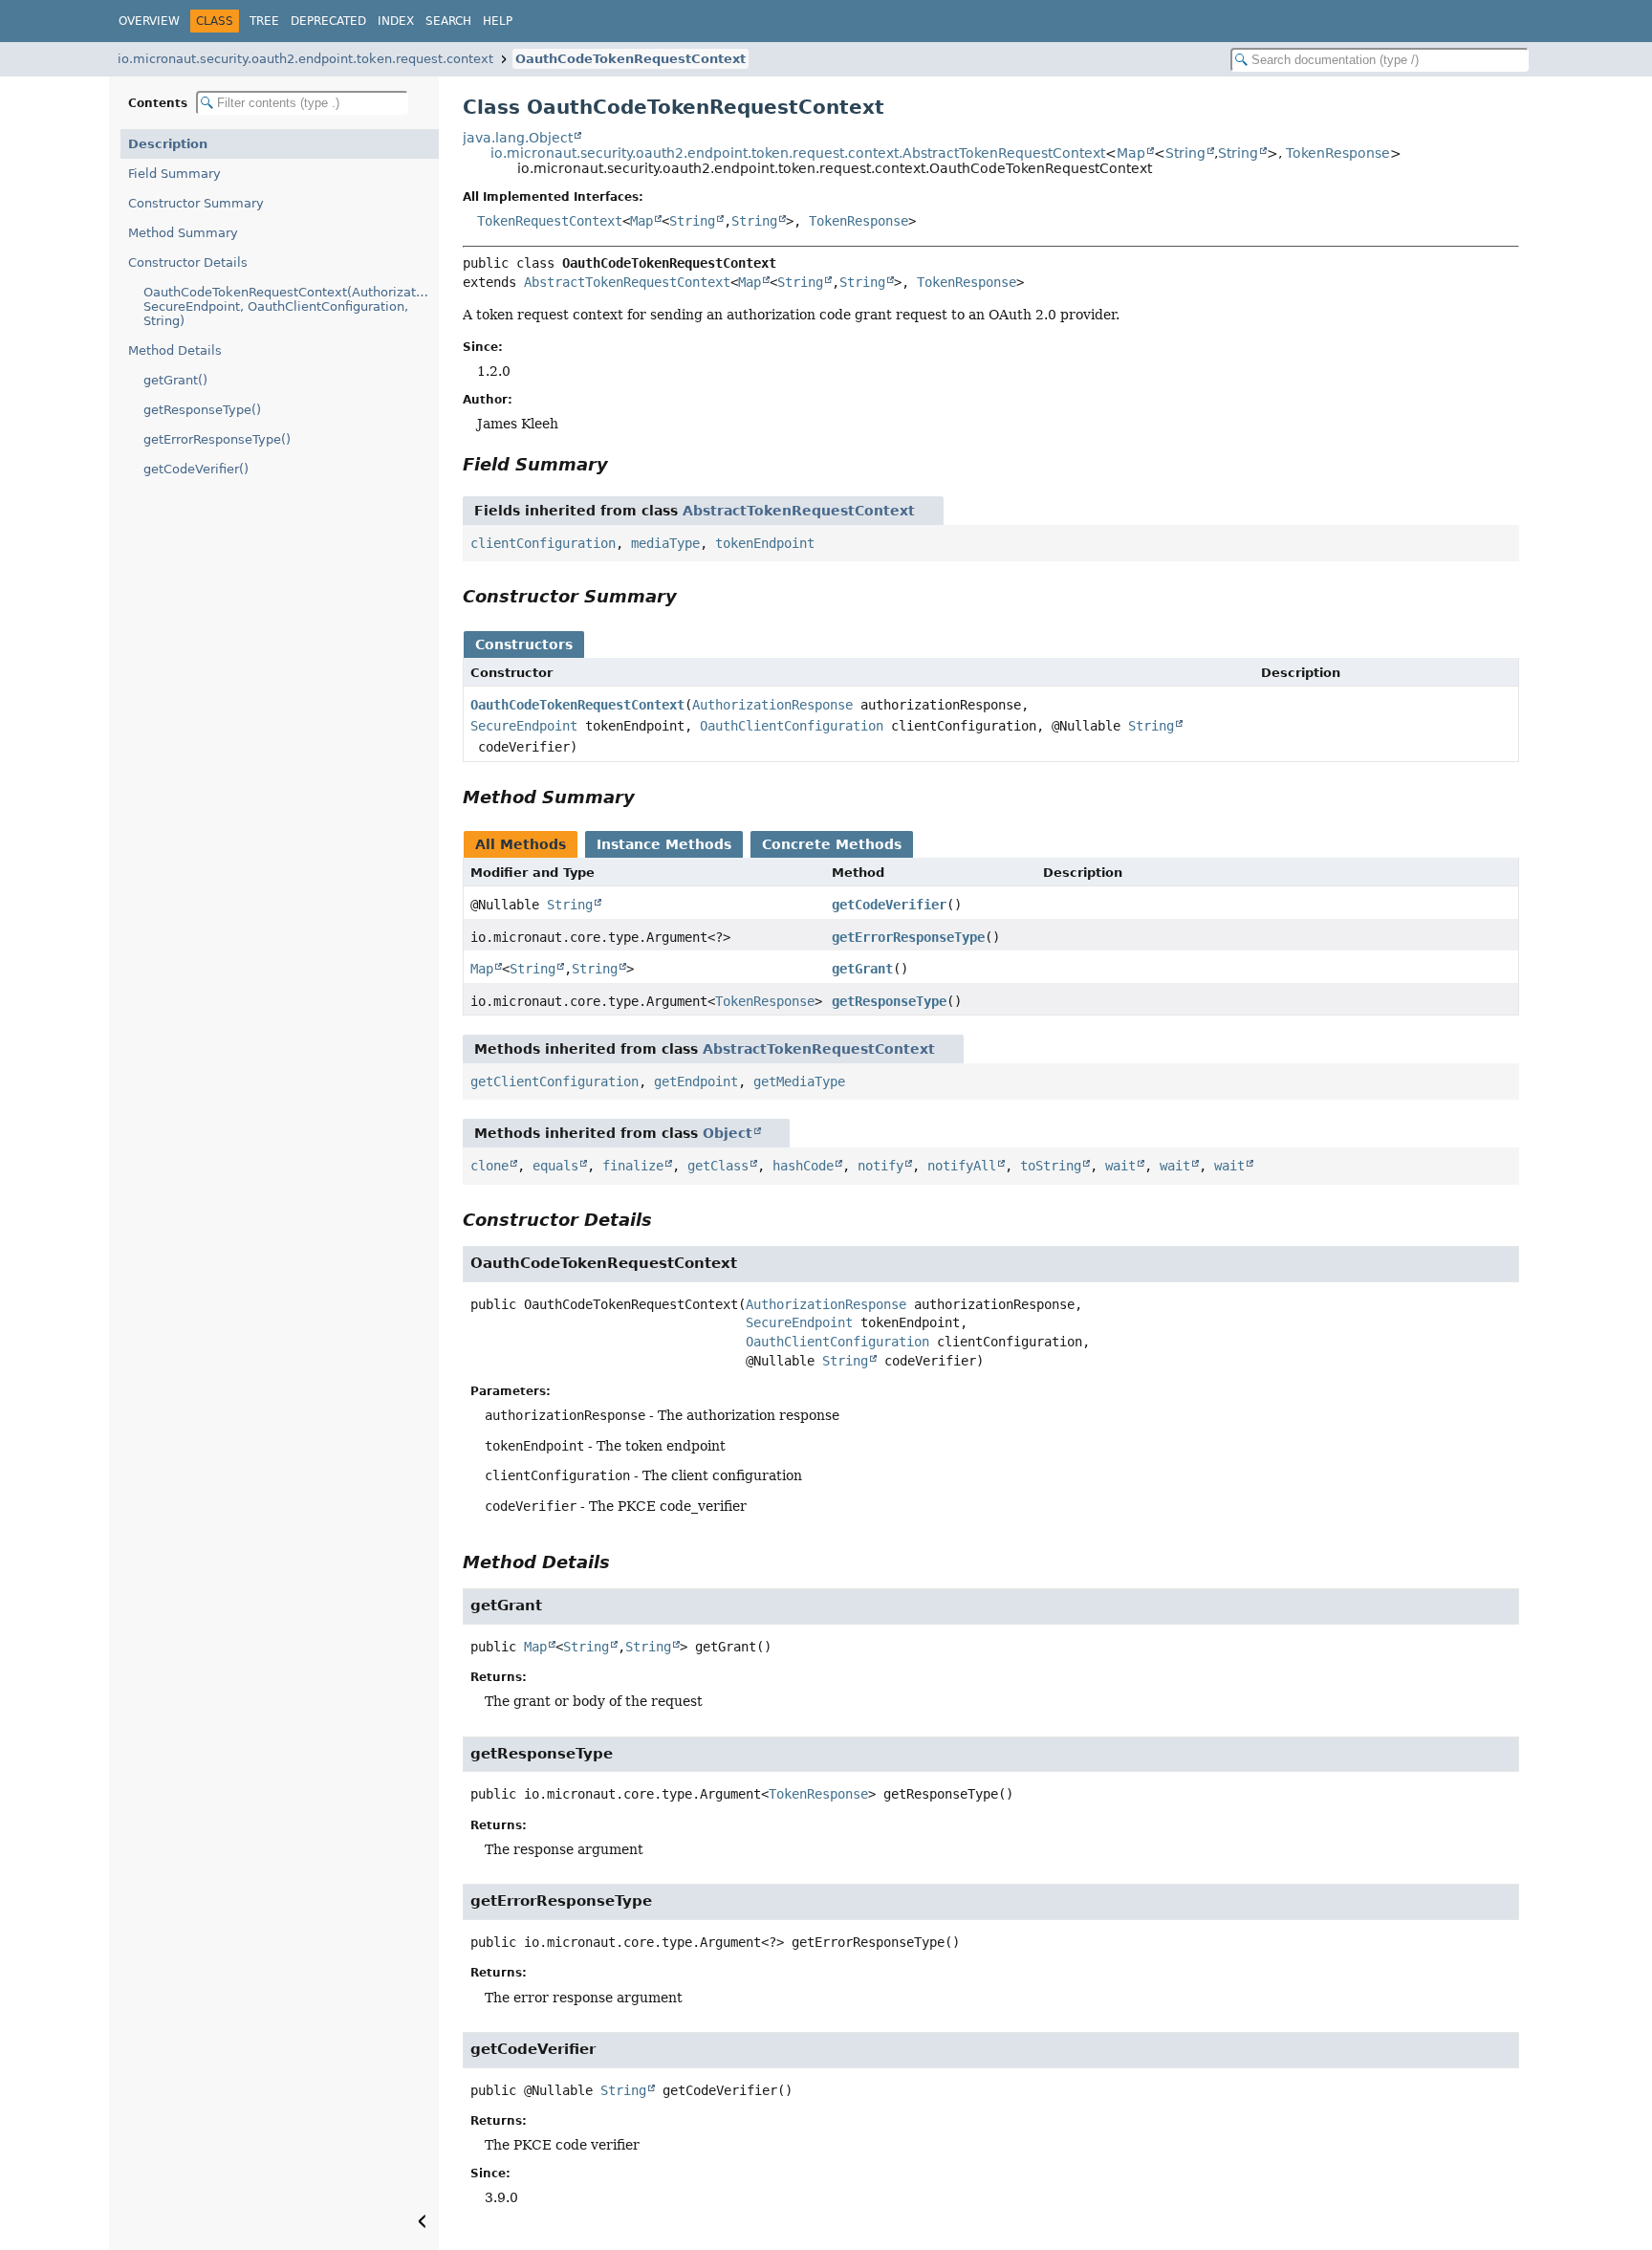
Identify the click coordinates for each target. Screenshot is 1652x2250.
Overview (149, 21)
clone (489, 1166)
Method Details (175, 350)
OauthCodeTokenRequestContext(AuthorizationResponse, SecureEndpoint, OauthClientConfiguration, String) (291, 306)
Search (448, 21)
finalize (633, 1166)
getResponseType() (202, 410)
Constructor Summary (196, 203)
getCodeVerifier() (196, 469)
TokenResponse (1338, 153)
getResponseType (889, 1001)
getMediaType (799, 1081)
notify (880, 1166)
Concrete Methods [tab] (832, 844)
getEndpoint (696, 1081)
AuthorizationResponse (772, 705)
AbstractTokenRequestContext (627, 282)
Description (168, 144)
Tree (264, 21)
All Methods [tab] (521, 844)
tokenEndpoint (765, 543)
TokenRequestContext (550, 221)
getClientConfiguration (554, 1081)
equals (555, 1166)
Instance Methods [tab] (664, 844)
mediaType (665, 543)
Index (396, 21)
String (1185, 153)
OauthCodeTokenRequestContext (630, 59)
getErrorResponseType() (217, 439)
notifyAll (962, 1166)
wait (1120, 1166)
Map (1131, 153)
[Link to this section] (621, 464)
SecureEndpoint (524, 726)
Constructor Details (188, 262)
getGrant (862, 969)
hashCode (803, 1166)
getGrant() (175, 380)
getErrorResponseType (908, 937)
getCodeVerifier (889, 905)
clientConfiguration (543, 543)
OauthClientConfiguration (792, 726)
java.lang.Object (518, 138)
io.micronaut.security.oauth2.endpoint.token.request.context (305, 59)
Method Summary (183, 233)
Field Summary (174, 174)
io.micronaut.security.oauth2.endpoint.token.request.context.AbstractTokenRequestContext (798, 153)
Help (498, 21)
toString (1051, 1166)
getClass (718, 1166)
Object (728, 1133)
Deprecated (328, 21)
